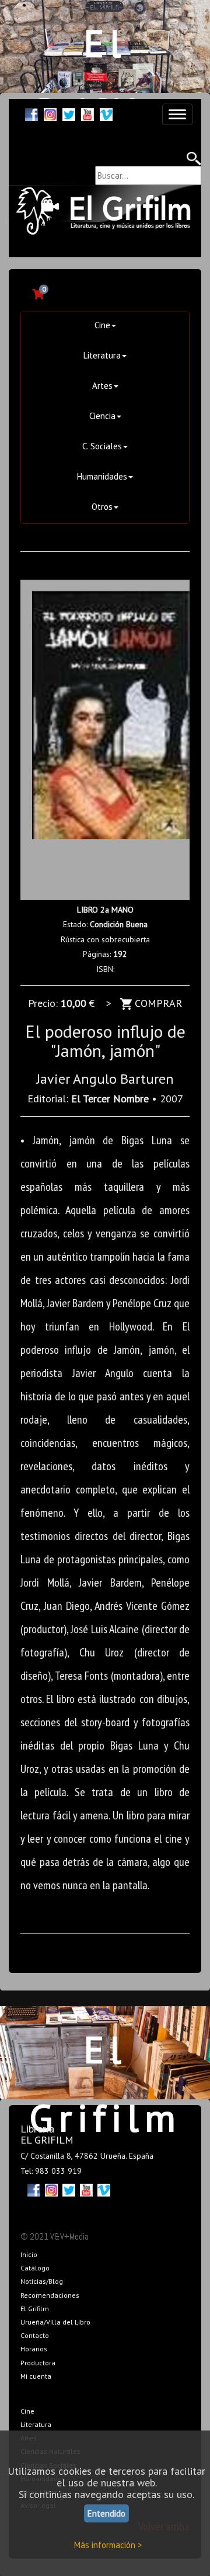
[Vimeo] (106, 113)
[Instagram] (50, 113)
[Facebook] (32, 113)
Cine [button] (102, 325)
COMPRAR (157, 1003)
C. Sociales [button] (102, 446)
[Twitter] (69, 113)
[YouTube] (87, 113)
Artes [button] (102, 386)
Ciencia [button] (102, 416)
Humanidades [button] (102, 476)
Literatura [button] (102, 355)
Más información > (108, 2545)
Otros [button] (102, 507)
